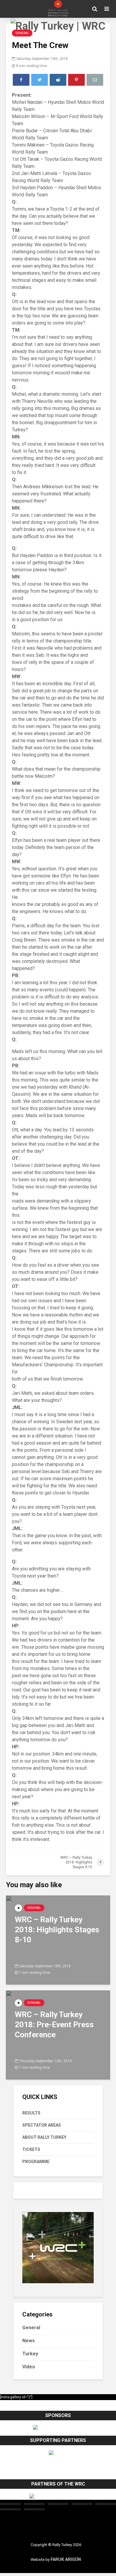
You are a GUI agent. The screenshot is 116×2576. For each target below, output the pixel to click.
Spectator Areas (42, 2125)
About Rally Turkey (44, 2137)
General (34, 1908)
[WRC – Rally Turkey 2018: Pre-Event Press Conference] (58, 2034)
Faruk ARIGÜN (66, 2560)
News (29, 2341)
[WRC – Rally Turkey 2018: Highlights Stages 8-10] (58, 1940)
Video (29, 2367)
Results (31, 2113)
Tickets (31, 2149)
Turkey (30, 2354)
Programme (36, 2162)
